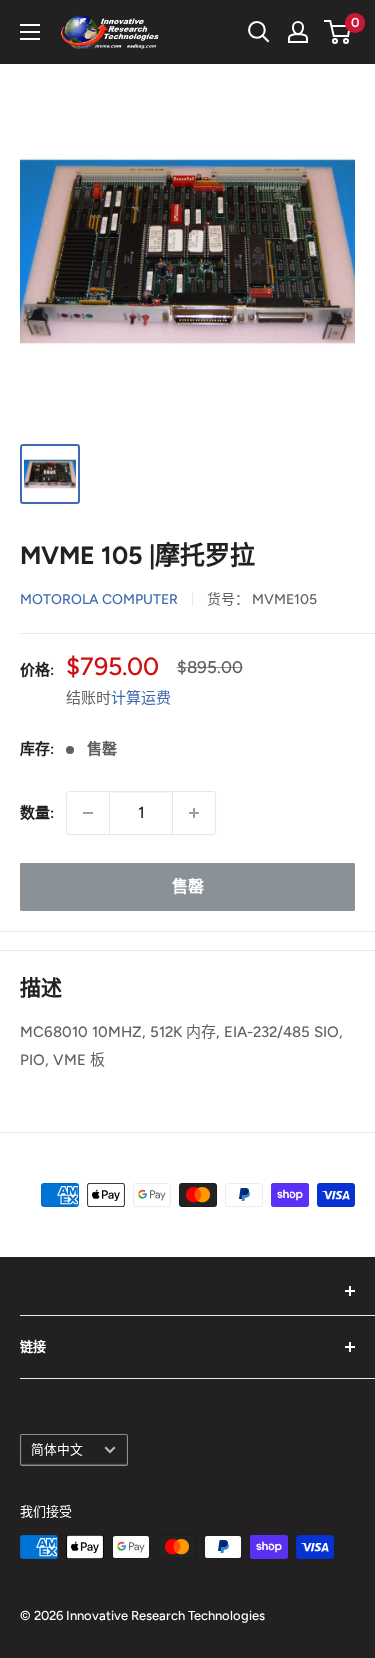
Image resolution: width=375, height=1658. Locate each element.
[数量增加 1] (194, 813)
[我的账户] (298, 32)
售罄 (188, 886)
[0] (338, 32)
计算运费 (141, 698)
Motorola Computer (99, 599)
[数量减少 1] (88, 813)
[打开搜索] (259, 32)
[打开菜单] (30, 32)
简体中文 (57, 1449)
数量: (37, 813)
